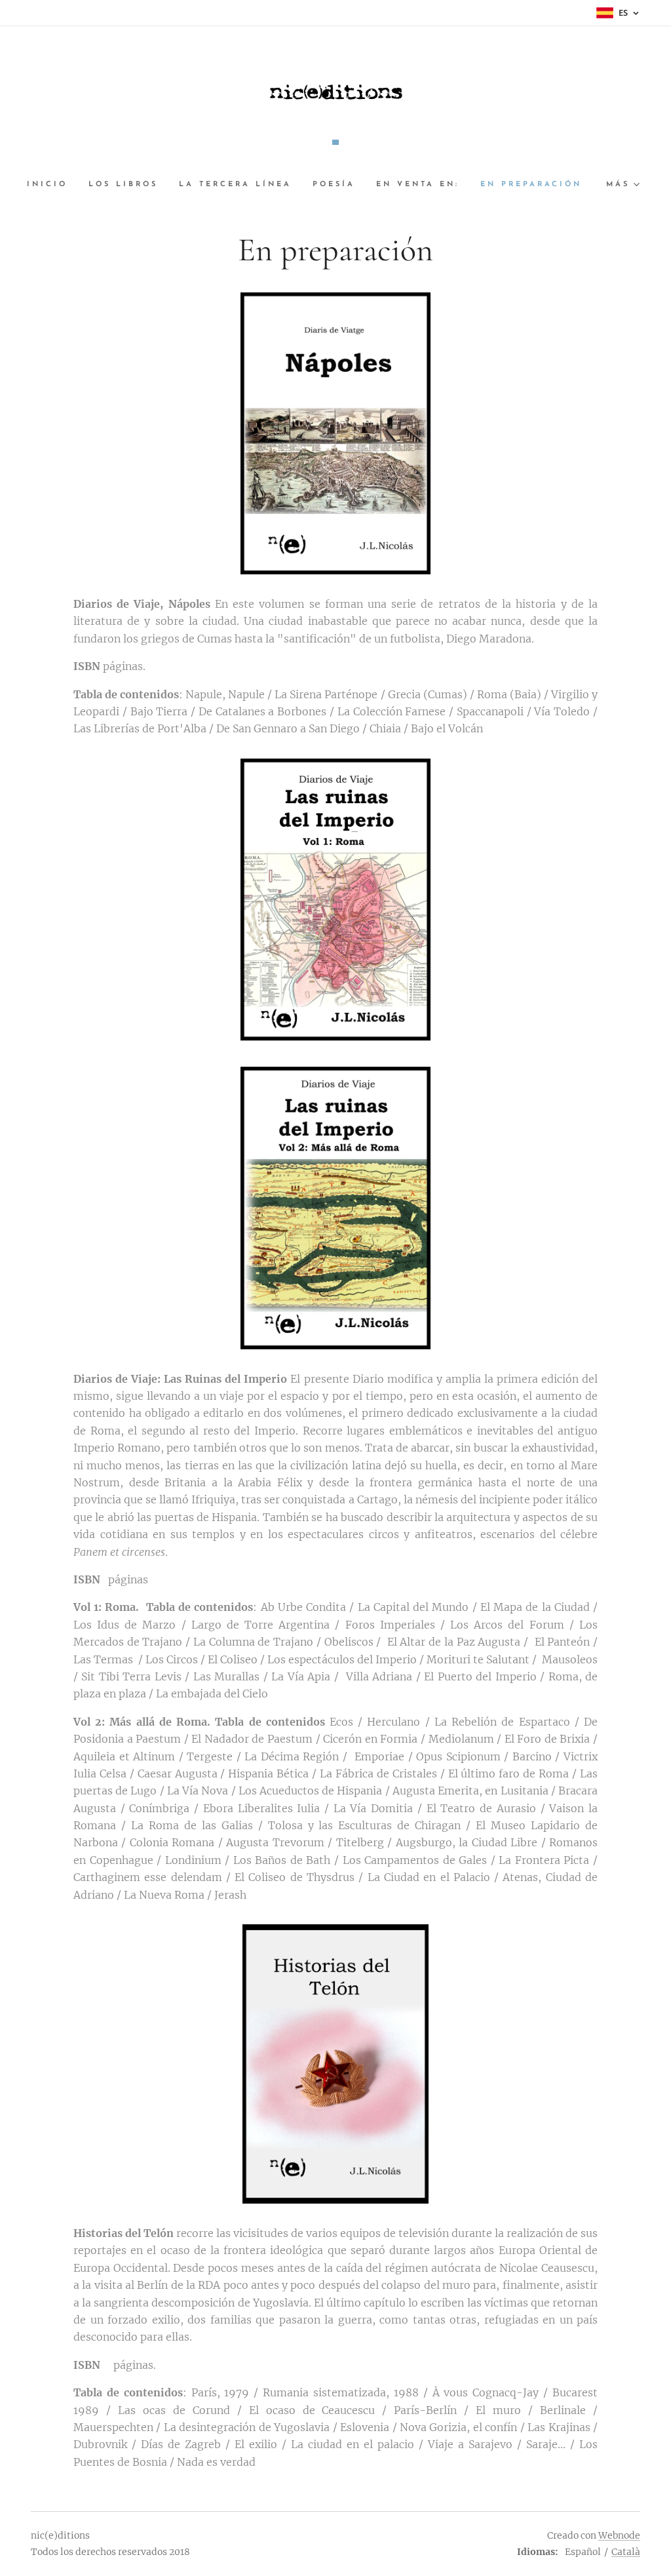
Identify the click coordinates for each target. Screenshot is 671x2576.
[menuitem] (52, 185)
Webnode (619, 2535)
